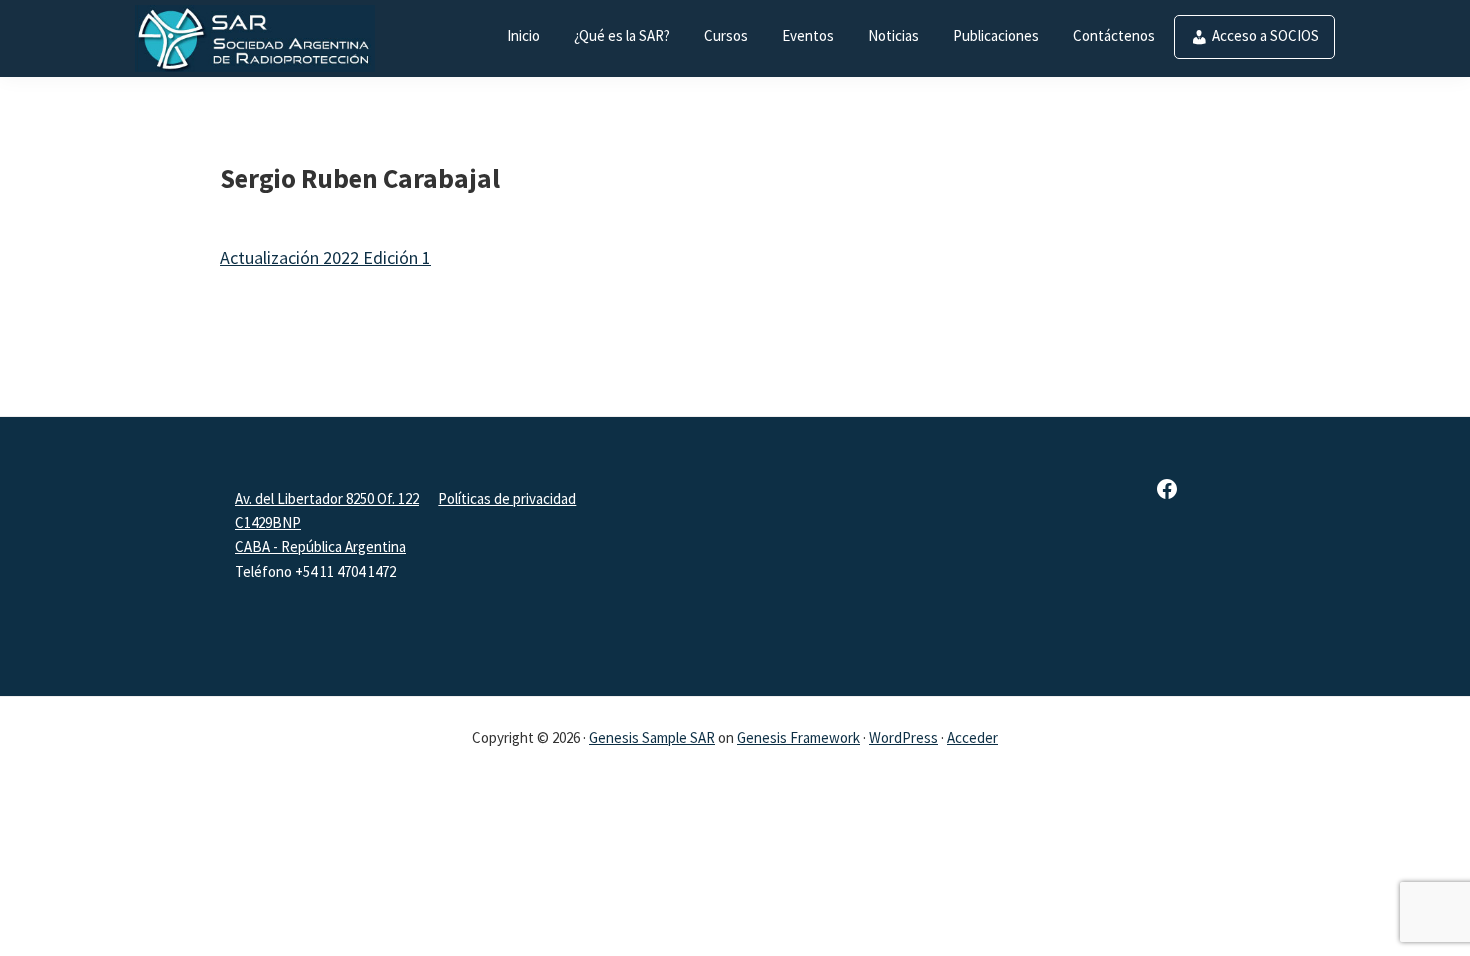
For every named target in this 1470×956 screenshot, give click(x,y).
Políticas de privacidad (507, 498)
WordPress (903, 737)
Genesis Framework (798, 737)
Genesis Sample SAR (652, 737)
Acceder (972, 737)
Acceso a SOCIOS (1265, 35)
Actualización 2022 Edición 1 (325, 257)
